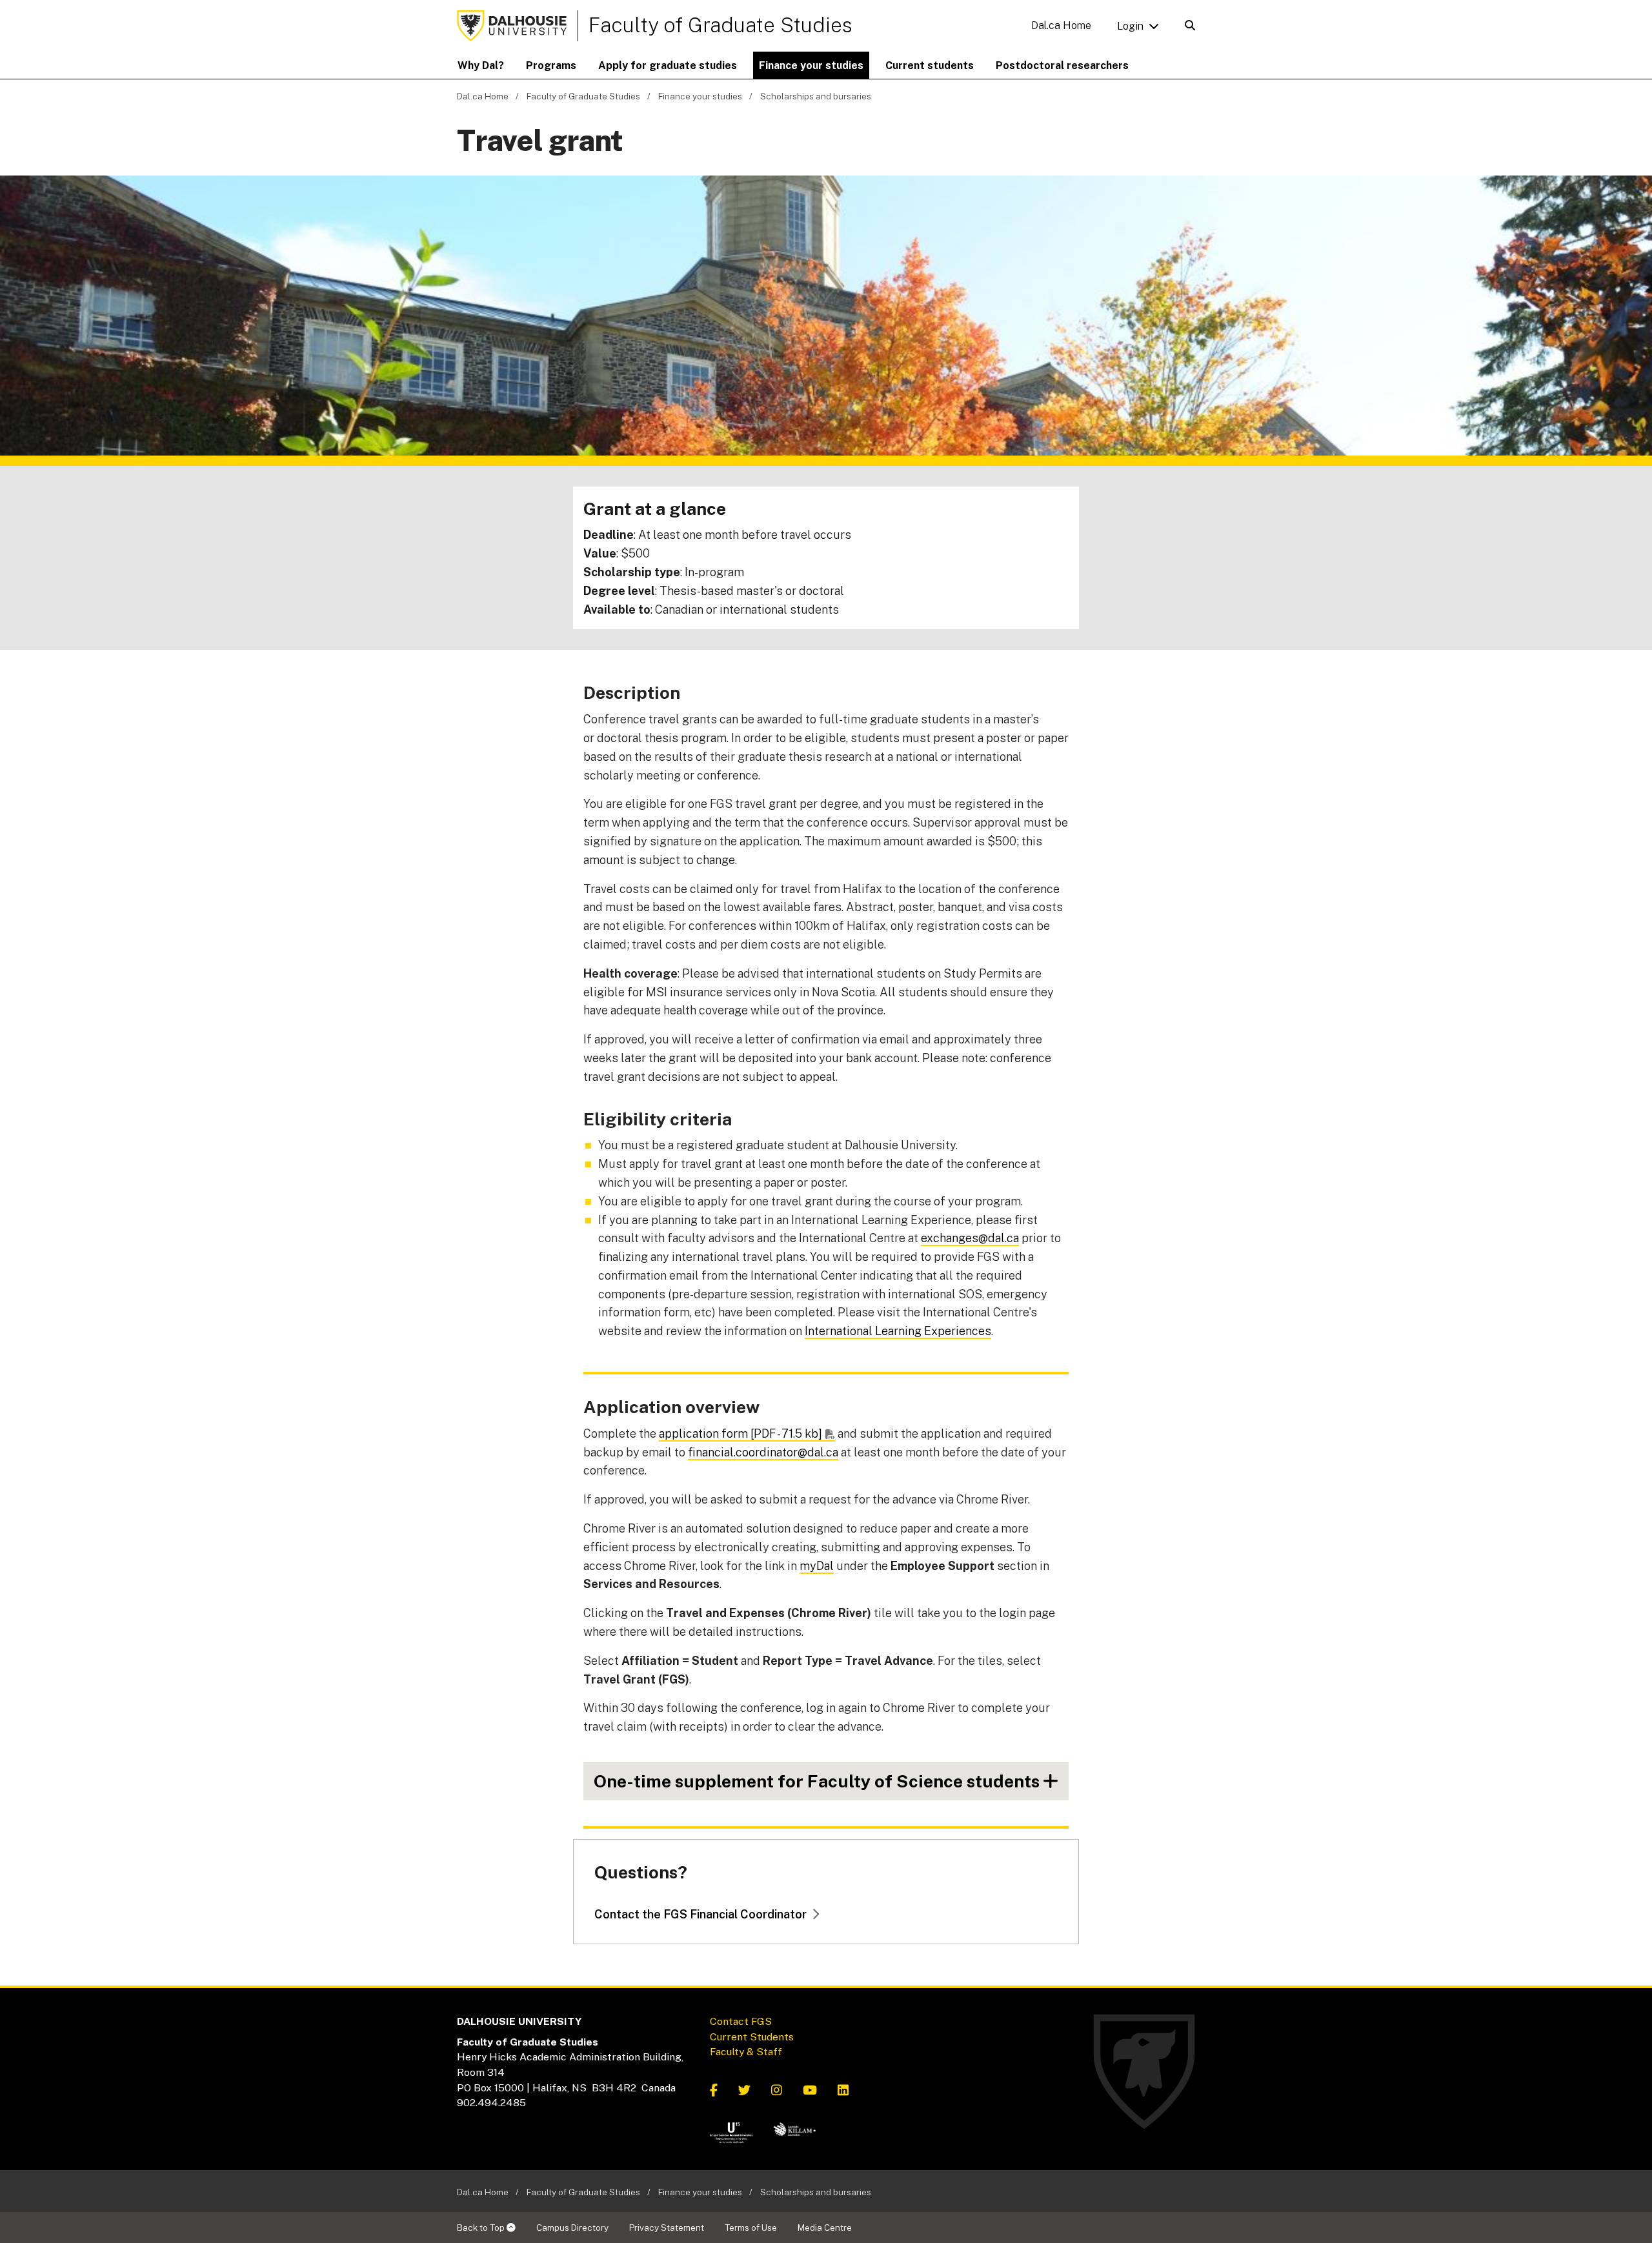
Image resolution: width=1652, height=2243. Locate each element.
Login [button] (1130, 26)
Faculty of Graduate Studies (720, 25)
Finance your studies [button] (811, 65)
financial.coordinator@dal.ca (763, 1452)
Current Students (752, 2037)
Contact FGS (741, 2021)
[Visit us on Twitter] (744, 2091)
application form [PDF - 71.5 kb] (740, 1433)
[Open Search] (1190, 25)
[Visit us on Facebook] (714, 2091)
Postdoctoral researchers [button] (1062, 65)
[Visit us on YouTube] (810, 2091)
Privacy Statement (667, 2228)
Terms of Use (751, 2228)
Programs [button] (551, 65)
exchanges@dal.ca (970, 1238)
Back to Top (482, 2228)
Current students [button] (930, 65)
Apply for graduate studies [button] (668, 65)
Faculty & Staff (746, 2052)
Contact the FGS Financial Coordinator (700, 1914)
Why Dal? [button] (481, 65)
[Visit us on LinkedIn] (843, 2091)
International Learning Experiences (898, 1331)
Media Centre (825, 2228)
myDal (817, 1566)
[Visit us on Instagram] (777, 2091)
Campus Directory (572, 2228)
